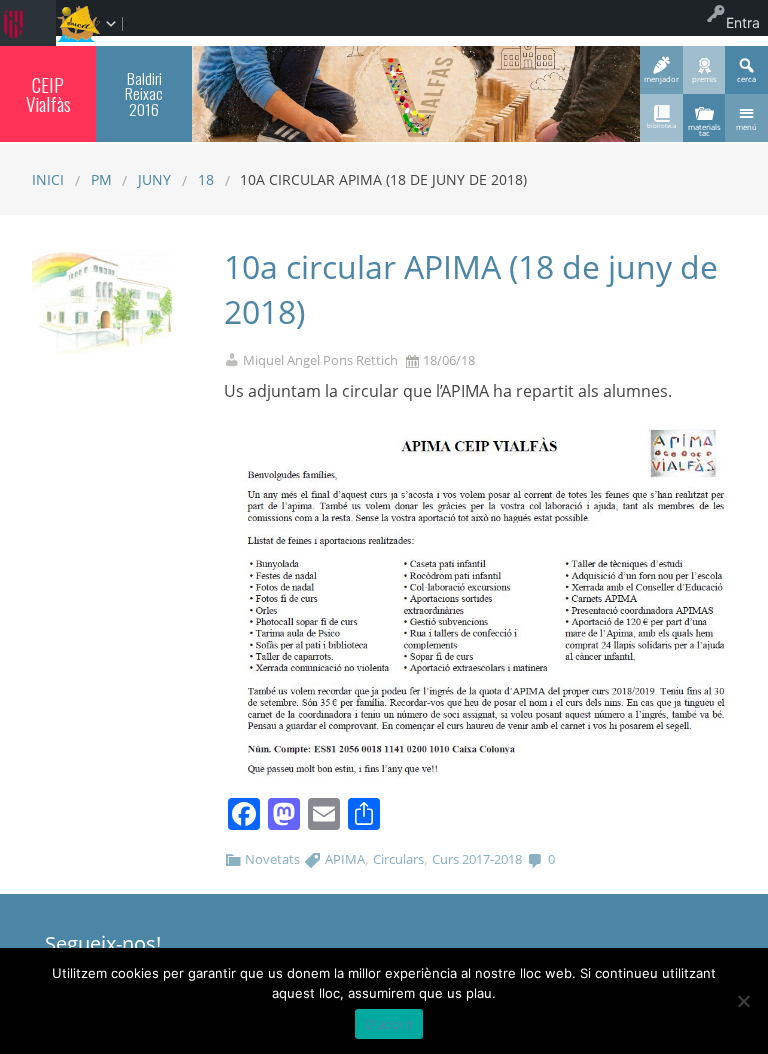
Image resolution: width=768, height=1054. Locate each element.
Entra (743, 22)
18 (206, 179)
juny (154, 179)
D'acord (389, 1024)
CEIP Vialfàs (48, 94)
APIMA (345, 859)
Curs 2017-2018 (477, 859)
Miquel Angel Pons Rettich (320, 360)
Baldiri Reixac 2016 (144, 93)
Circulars (398, 859)
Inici (48, 179)
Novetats (272, 859)
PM (101, 179)
